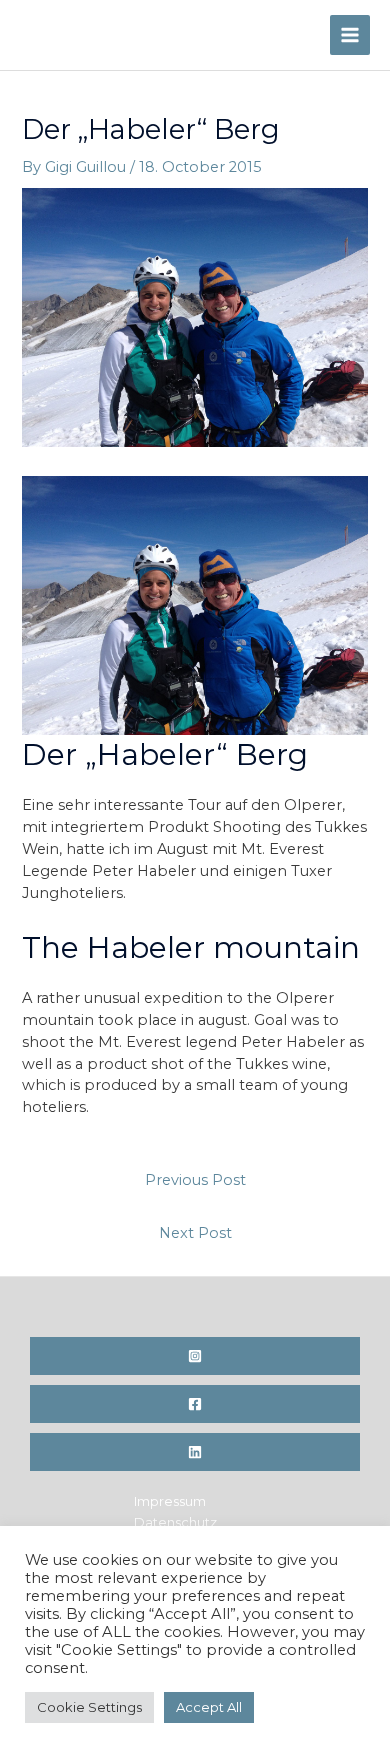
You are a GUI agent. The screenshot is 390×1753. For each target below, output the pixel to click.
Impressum (170, 1501)
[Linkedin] (195, 1452)
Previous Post (195, 1180)
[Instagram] (195, 1356)
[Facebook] (195, 1404)
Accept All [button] (209, 1707)
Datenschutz (175, 1522)
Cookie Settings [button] (89, 1707)
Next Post (195, 1233)
